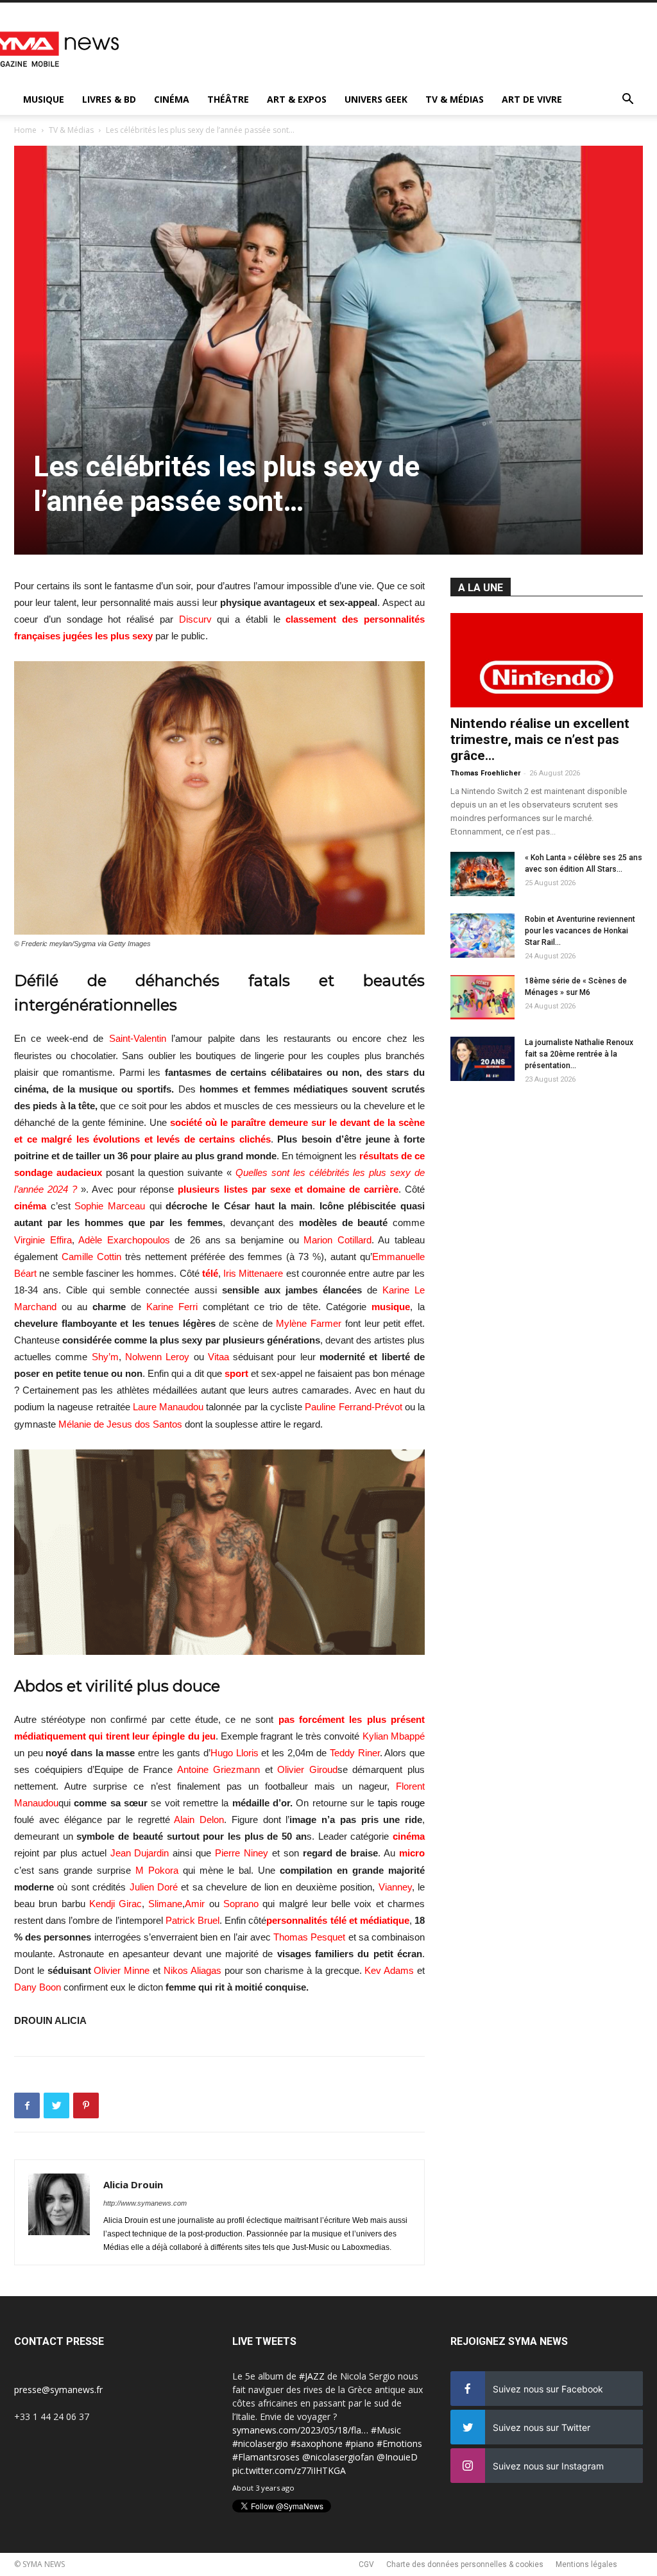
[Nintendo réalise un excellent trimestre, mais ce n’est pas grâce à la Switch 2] (547, 660)
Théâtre (228, 99)
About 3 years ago (263, 2488)
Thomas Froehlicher (485, 773)
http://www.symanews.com (145, 2203)
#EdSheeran (346, 2443)
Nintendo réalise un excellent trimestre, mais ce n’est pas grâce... (540, 739)
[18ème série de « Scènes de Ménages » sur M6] (482, 997)
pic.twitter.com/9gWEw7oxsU (293, 2470)
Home (25, 130)
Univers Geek (376, 99)
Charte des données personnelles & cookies (465, 2564)
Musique (44, 99)
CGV (366, 2564)
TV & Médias (455, 99)
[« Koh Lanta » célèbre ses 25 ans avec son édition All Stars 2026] (482, 874)
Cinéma (172, 99)
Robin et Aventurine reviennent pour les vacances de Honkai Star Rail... (580, 931)
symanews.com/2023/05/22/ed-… (302, 2457)
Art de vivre (532, 99)
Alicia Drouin (133, 2184)
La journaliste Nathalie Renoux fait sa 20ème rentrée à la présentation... (579, 1054)
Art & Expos (297, 99)
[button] (627, 100)
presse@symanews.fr (58, 2390)
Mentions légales (586, 2564)
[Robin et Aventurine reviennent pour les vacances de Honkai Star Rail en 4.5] (482, 936)
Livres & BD (109, 99)
